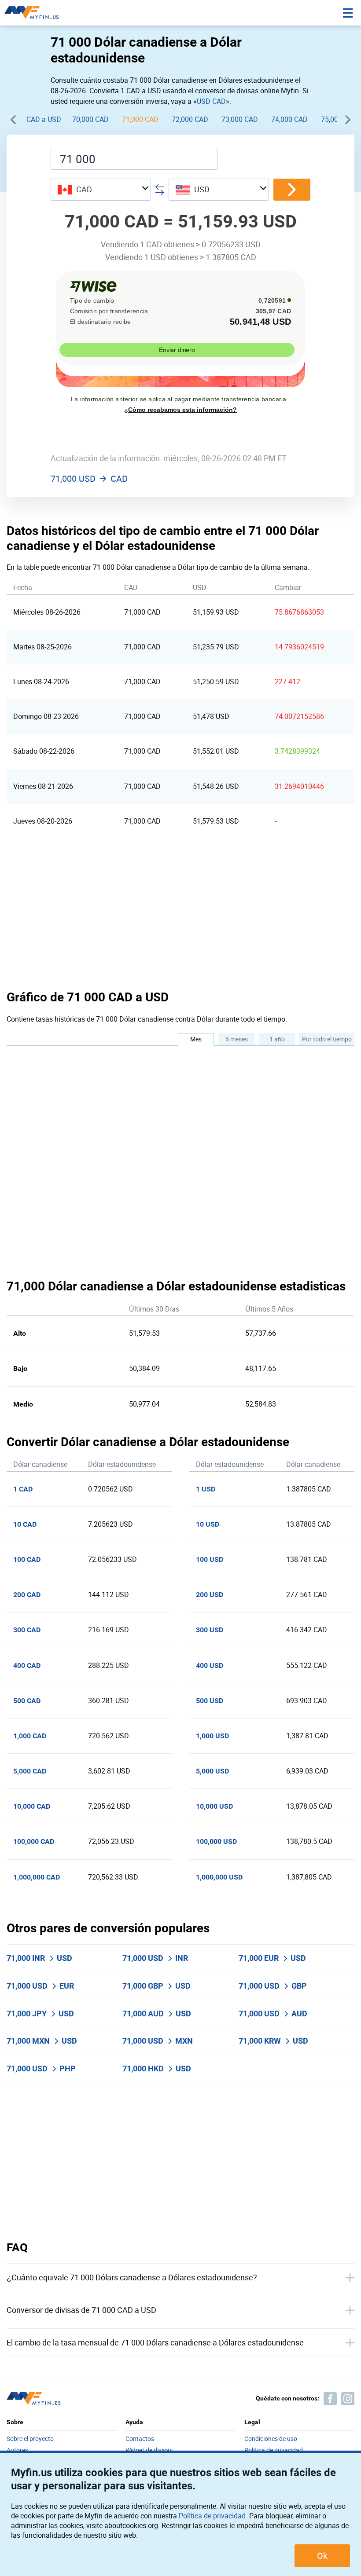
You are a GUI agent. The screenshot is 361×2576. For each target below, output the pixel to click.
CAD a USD (44, 119)
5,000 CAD (30, 1771)
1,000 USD (212, 1736)
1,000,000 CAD (37, 1877)
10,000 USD (214, 1806)
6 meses (237, 1039)
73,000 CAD (240, 119)
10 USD (208, 1524)
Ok (322, 2556)
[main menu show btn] (348, 13)
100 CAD (27, 1559)
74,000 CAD (289, 119)
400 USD (210, 1665)
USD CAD (211, 101)
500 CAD (27, 1701)
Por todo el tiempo (327, 1039)
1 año (277, 1039)
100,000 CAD (34, 1841)
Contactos (140, 2439)
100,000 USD (216, 1841)
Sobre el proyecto (30, 2439)
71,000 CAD (140, 119)
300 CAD (27, 1630)
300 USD (210, 1630)
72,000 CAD (190, 119)
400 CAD (27, 1665)
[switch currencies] (292, 190)
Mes (196, 1039)
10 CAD (25, 1524)
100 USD (210, 1559)
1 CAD (23, 1489)
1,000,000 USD (219, 1877)
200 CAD (27, 1595)
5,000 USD (212, 1771)
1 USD (206, 1489)
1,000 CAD (30, 1736)
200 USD (210, 1595)
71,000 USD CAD (89, 479)
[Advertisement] (180, 913)
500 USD (210, 1701)
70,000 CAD (90, 119)
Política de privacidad (212, 2516)
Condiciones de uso (271, 2439)
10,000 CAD (32, 1806)
